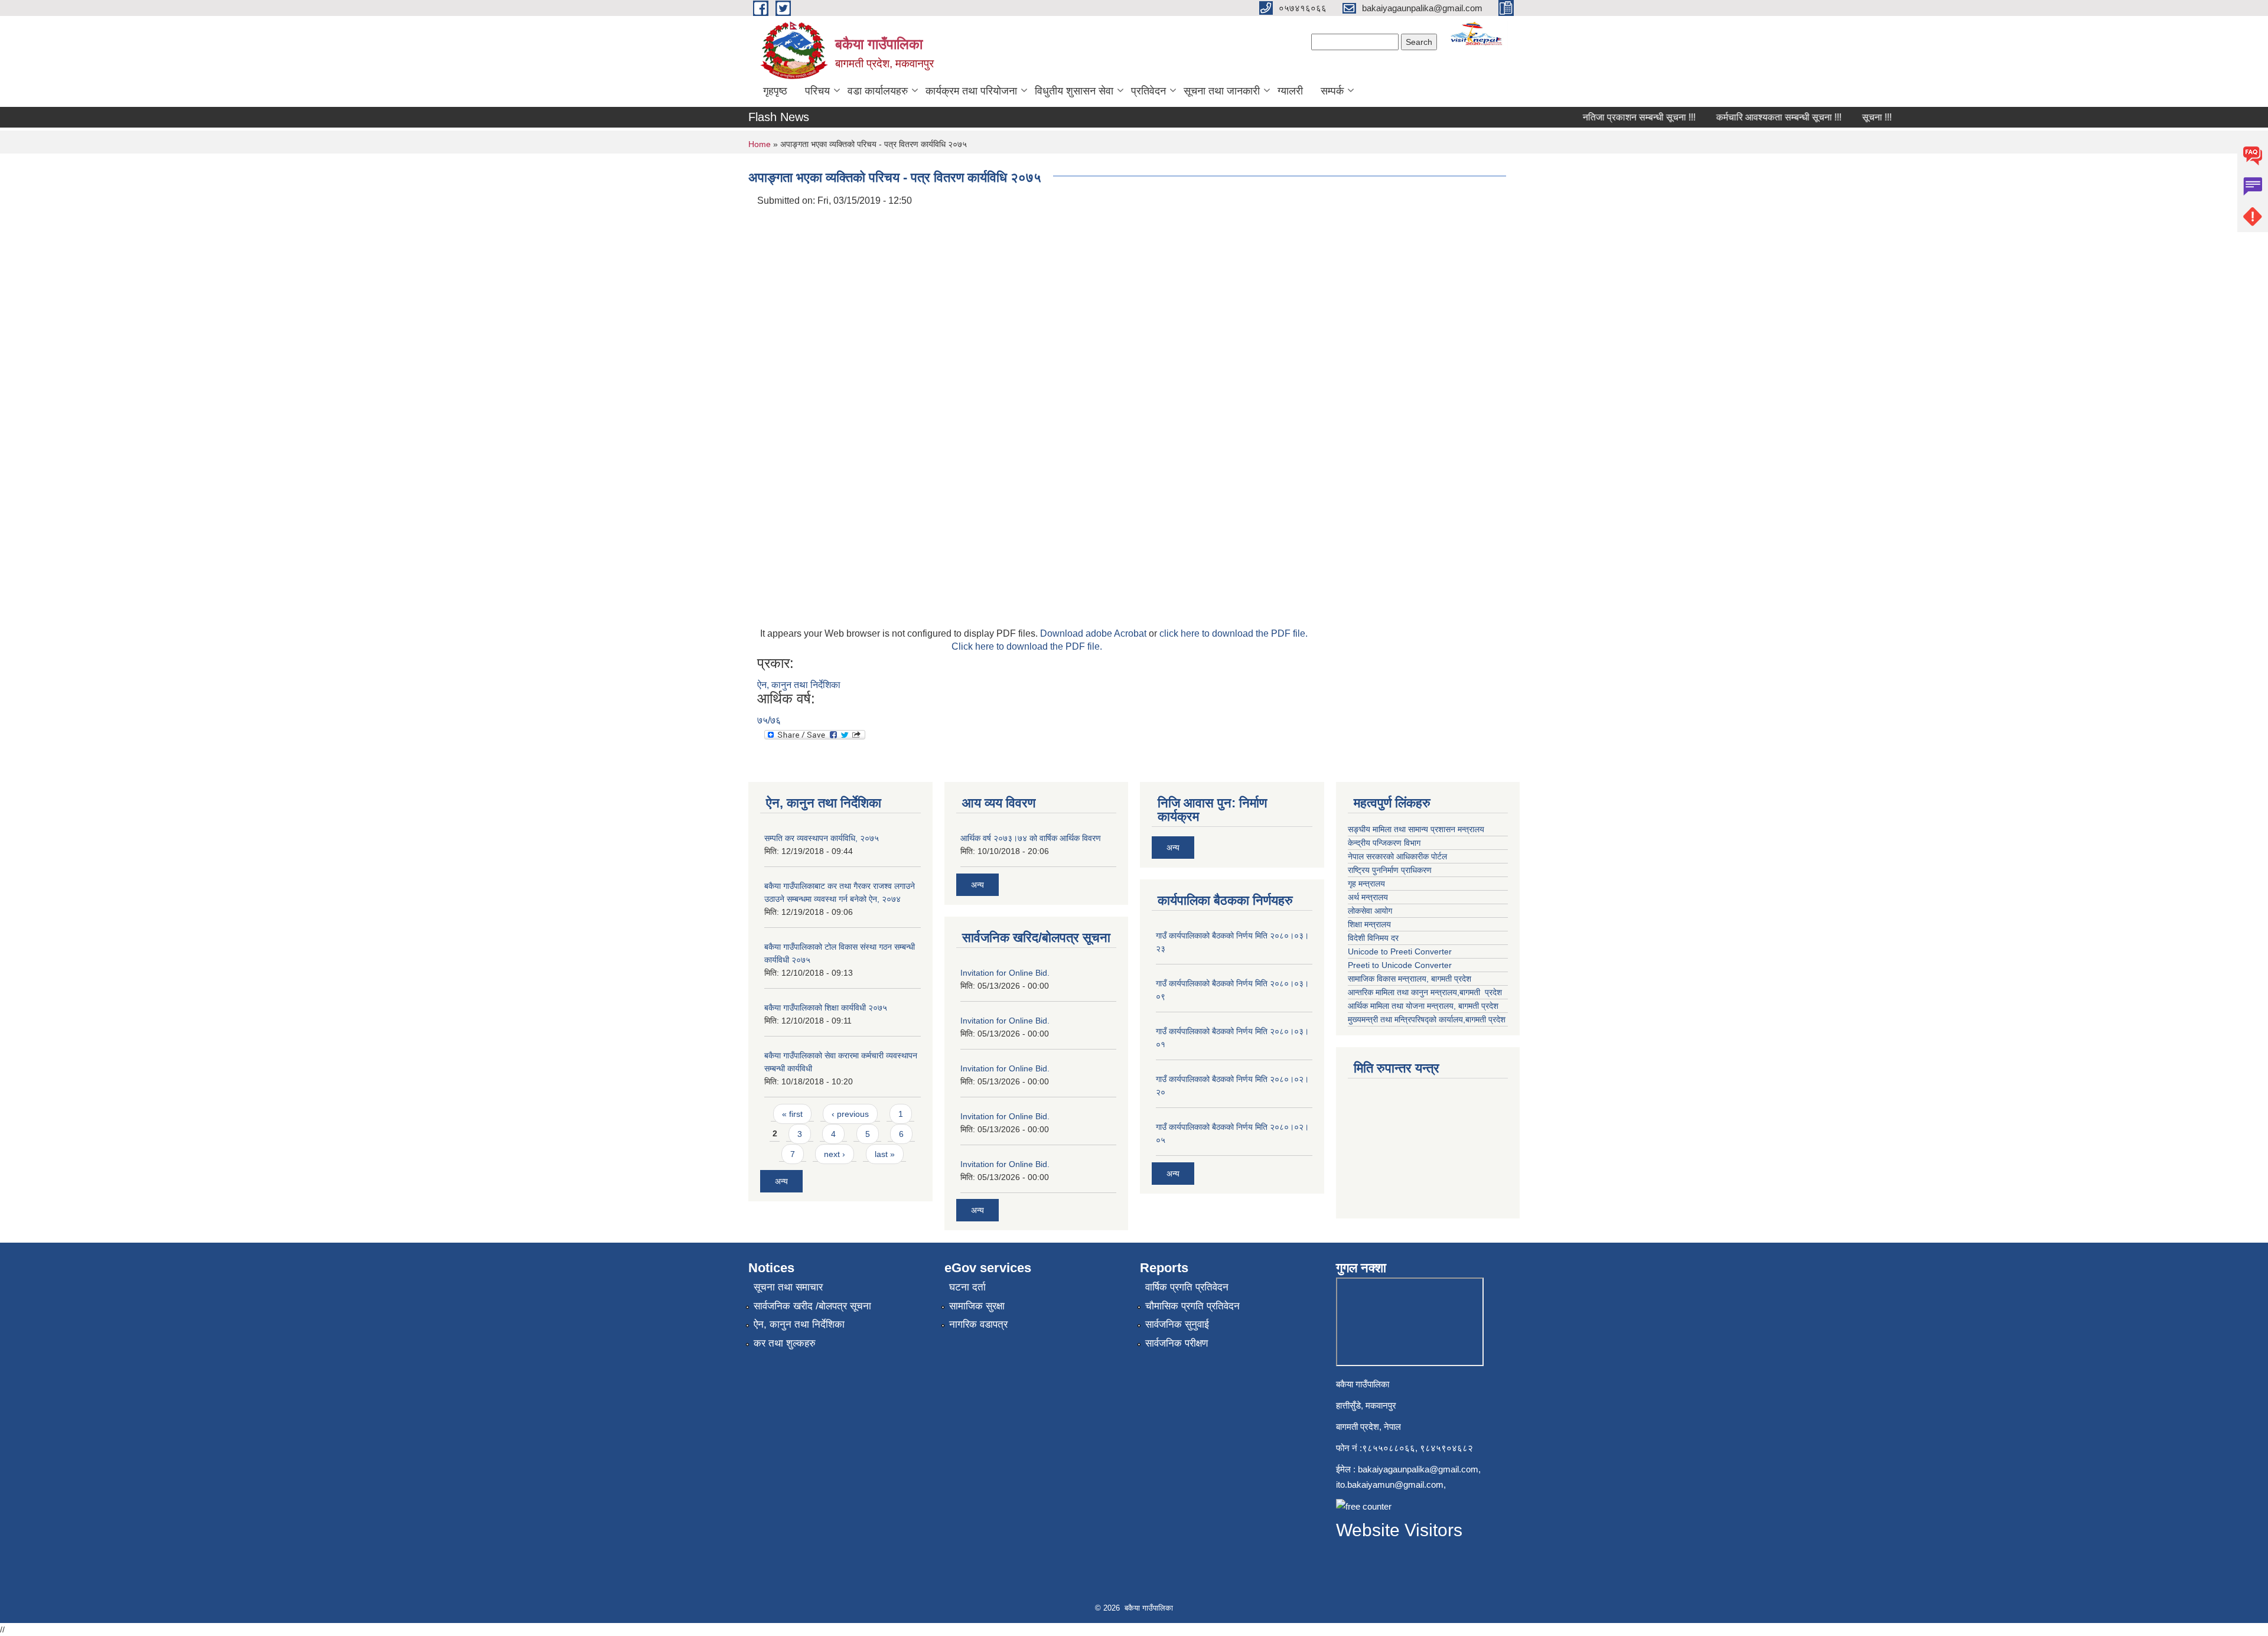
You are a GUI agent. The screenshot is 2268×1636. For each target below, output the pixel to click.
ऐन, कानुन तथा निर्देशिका (799, 685)
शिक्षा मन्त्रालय (1371, 924)
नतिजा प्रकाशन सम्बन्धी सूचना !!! (1610, 117)
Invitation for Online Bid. (1005, 973)
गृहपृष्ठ (775, 91)
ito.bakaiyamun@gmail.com (1390, 1485)
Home (760, 144)
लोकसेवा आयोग (1371, 911)
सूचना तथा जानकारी (1222, 91)
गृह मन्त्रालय (1368, 884)
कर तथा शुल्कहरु (785, 1343)
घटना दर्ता (967, 1287)
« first (792, 1114)
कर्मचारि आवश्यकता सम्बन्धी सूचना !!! (1750, 117)
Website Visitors (1399, 1530)
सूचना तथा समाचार (788, 1287)
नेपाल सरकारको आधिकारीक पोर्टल (1399, 856)
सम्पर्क (1332, 91)
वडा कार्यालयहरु (878, 91)
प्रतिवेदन (1148, 91)
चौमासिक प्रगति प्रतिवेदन (1192, 1306)
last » (885, 1154)
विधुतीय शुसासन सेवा (1074, 91)
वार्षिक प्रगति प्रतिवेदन (1187, 1287)
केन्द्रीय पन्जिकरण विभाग (1385, 843)
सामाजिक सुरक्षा (977, 1306)
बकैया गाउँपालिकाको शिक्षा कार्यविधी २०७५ (826, 1008)
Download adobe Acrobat (1094, 633)
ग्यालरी (1290, 91)
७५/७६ (769, 720)
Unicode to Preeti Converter (1400, 951)
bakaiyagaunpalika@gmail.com (1418, 1469)
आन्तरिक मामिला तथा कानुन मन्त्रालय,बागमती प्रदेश (1426, 992)
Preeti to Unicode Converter (1400, 965)
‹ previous (850, 1114)
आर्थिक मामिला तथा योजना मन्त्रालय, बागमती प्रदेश (1424, 1006)
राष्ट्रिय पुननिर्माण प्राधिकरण (1391, 870)
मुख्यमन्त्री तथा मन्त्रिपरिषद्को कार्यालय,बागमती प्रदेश (1427, 1019)
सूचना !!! (1848, 117)
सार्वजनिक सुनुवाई (1177, 1324)
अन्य (781, 1181)
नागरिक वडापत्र (978, 1324)
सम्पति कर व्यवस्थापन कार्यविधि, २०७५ (822, 838)
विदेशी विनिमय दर (1373, 938)
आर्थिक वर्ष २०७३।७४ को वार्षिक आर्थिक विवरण (1031, 838)
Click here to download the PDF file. (1027, 646)
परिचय (817, 91)
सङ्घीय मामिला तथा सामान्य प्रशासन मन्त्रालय (1417, 829)
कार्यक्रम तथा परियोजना (971, 91)
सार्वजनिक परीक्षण (1177, 1343)
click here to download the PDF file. (1234, 633)
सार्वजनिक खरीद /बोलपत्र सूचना (812, 1306)
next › (835, 1154)
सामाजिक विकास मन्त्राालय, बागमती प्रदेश (1411, 979)
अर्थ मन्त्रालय (1368, 897)
